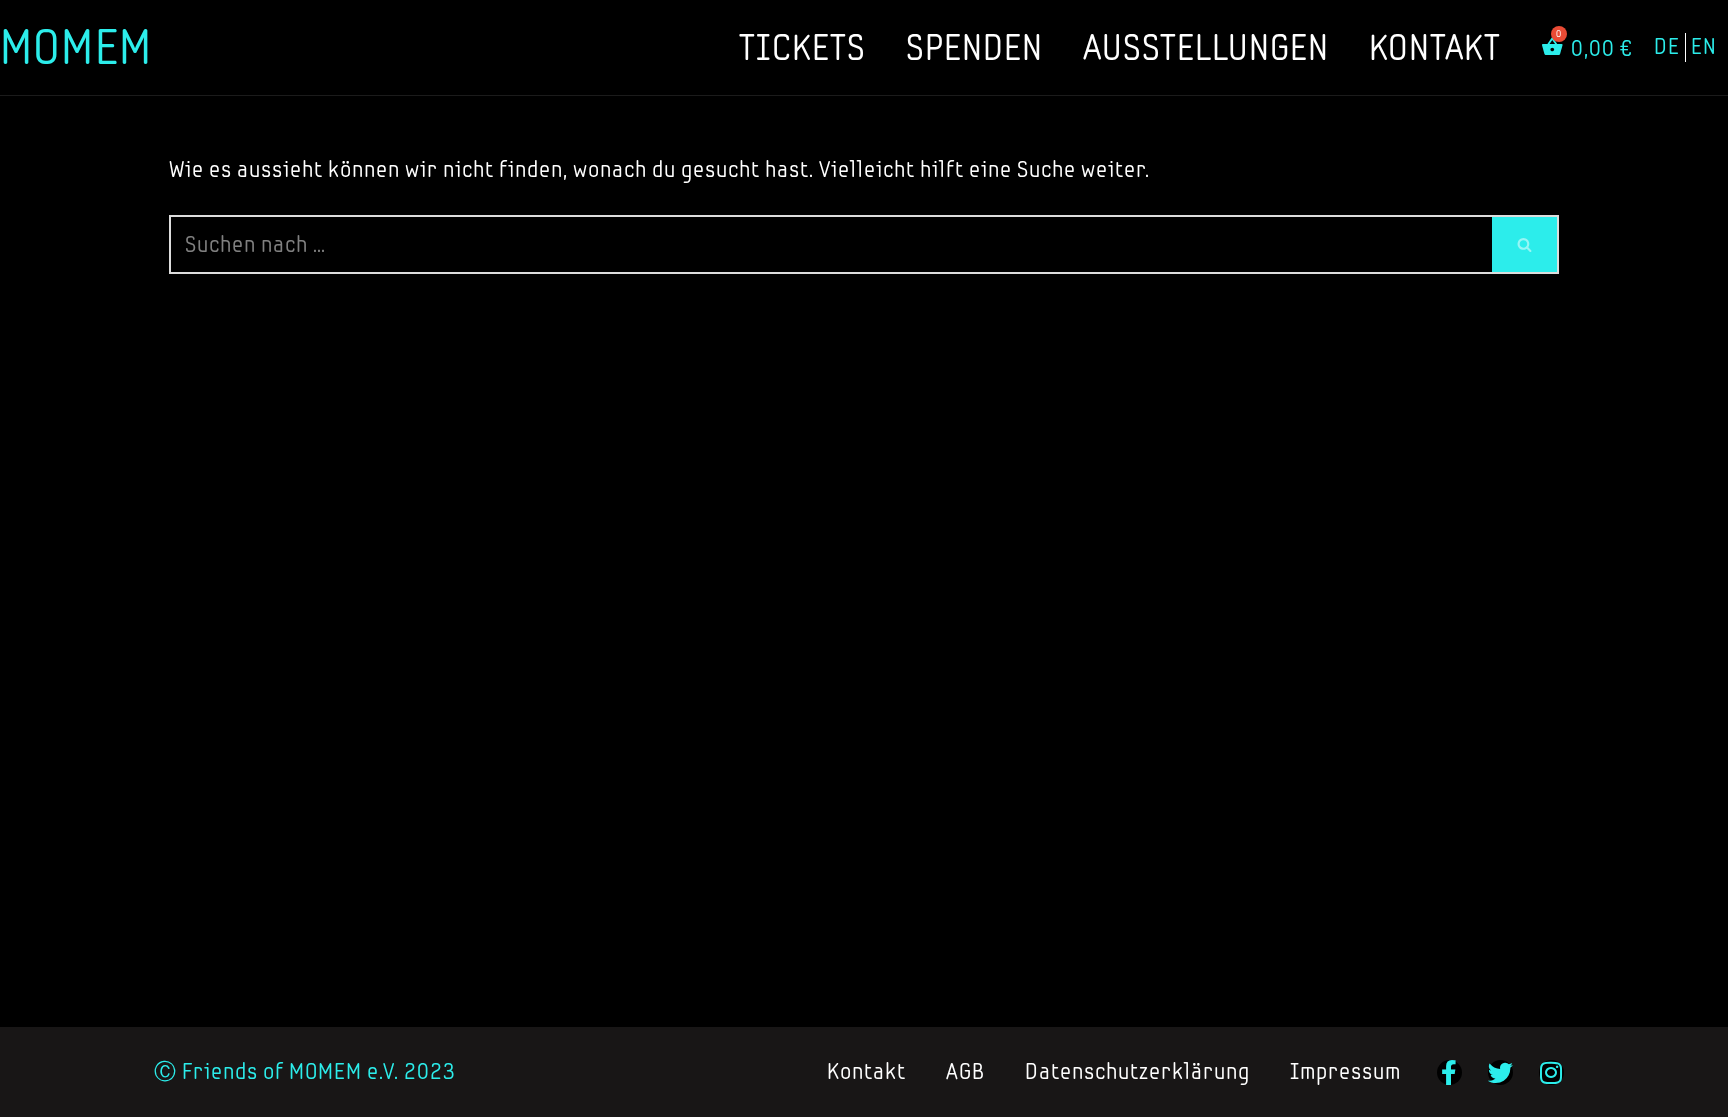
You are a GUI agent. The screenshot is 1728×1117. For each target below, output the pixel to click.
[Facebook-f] (1449, 1072)
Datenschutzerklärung (1137, 1071)
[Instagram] (1551, 1072)
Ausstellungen (1206, 47)
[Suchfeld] (1525, 244)
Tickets (802, 47)
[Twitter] (1500, 1072)
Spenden (974, 47)
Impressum (1345, 1071)
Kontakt (1435, 47)
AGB (965, 1071)
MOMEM (76, 46)
